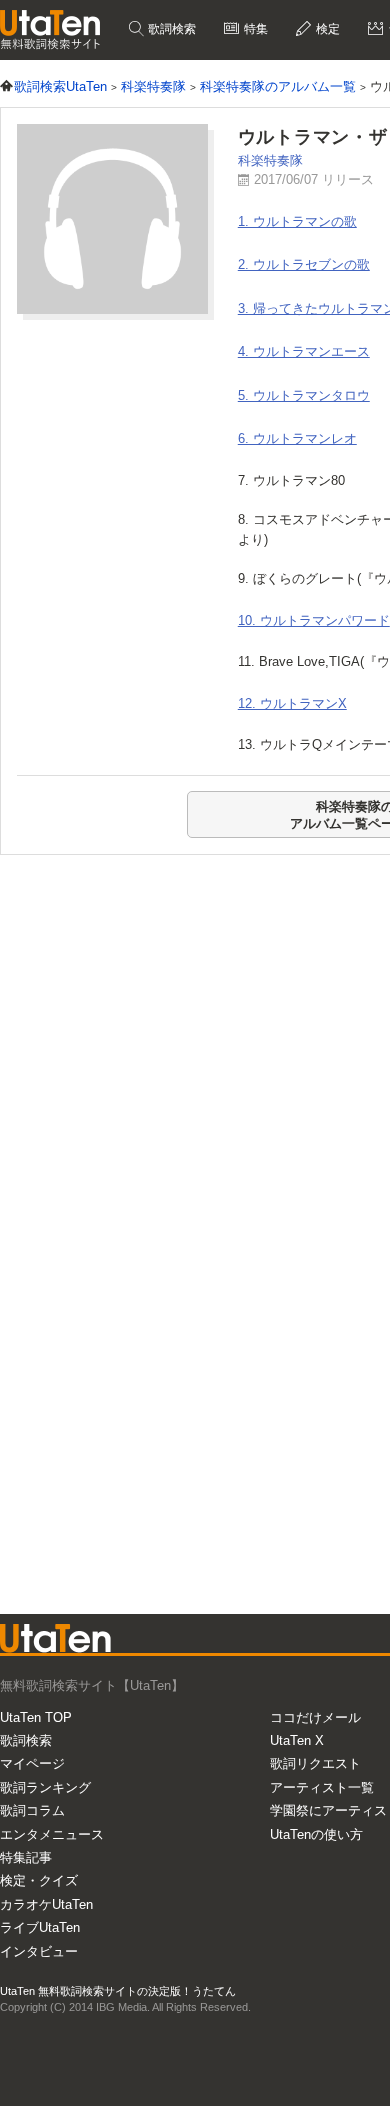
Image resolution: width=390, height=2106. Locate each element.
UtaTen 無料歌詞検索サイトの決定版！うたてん (118, 1991)
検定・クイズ (39, 1880)
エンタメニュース (52, 1834)
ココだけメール (315, 1717)
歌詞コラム (32, 1810)
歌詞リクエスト (315, 1763)
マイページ (32, 1763)
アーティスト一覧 (322, 1787)
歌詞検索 (170, 29)
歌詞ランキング (45, 1787)
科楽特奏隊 (270, 160)
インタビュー (39, 1951)
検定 (326, 29)
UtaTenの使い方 (316, 1834)
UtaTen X (297, 1740)
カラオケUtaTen (46, 1904)
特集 (254, 29)
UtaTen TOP (36, 1717)
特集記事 (26, 1857)
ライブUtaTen (40, 1927)
